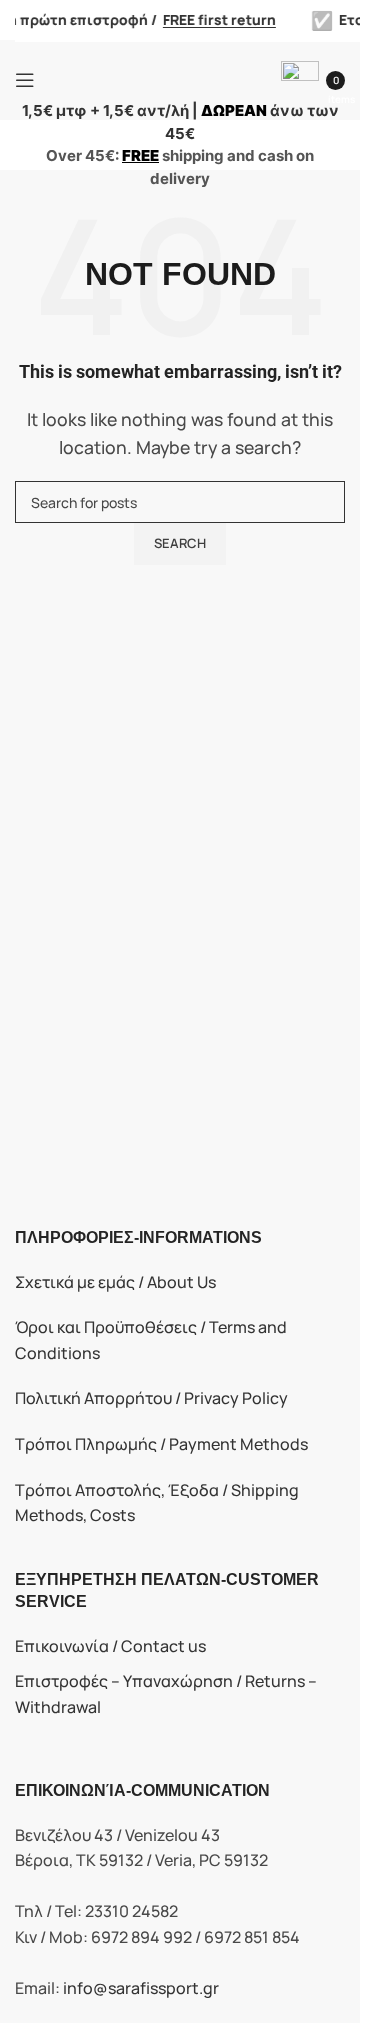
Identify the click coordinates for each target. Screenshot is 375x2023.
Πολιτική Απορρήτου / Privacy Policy (151, 1398)
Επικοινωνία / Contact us (110, 1646)
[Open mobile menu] (25, 80)
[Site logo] (161, 78)
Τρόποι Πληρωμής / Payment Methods (161, 1444)
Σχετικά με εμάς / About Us (115, 1282)
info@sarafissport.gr (141, 1988)
